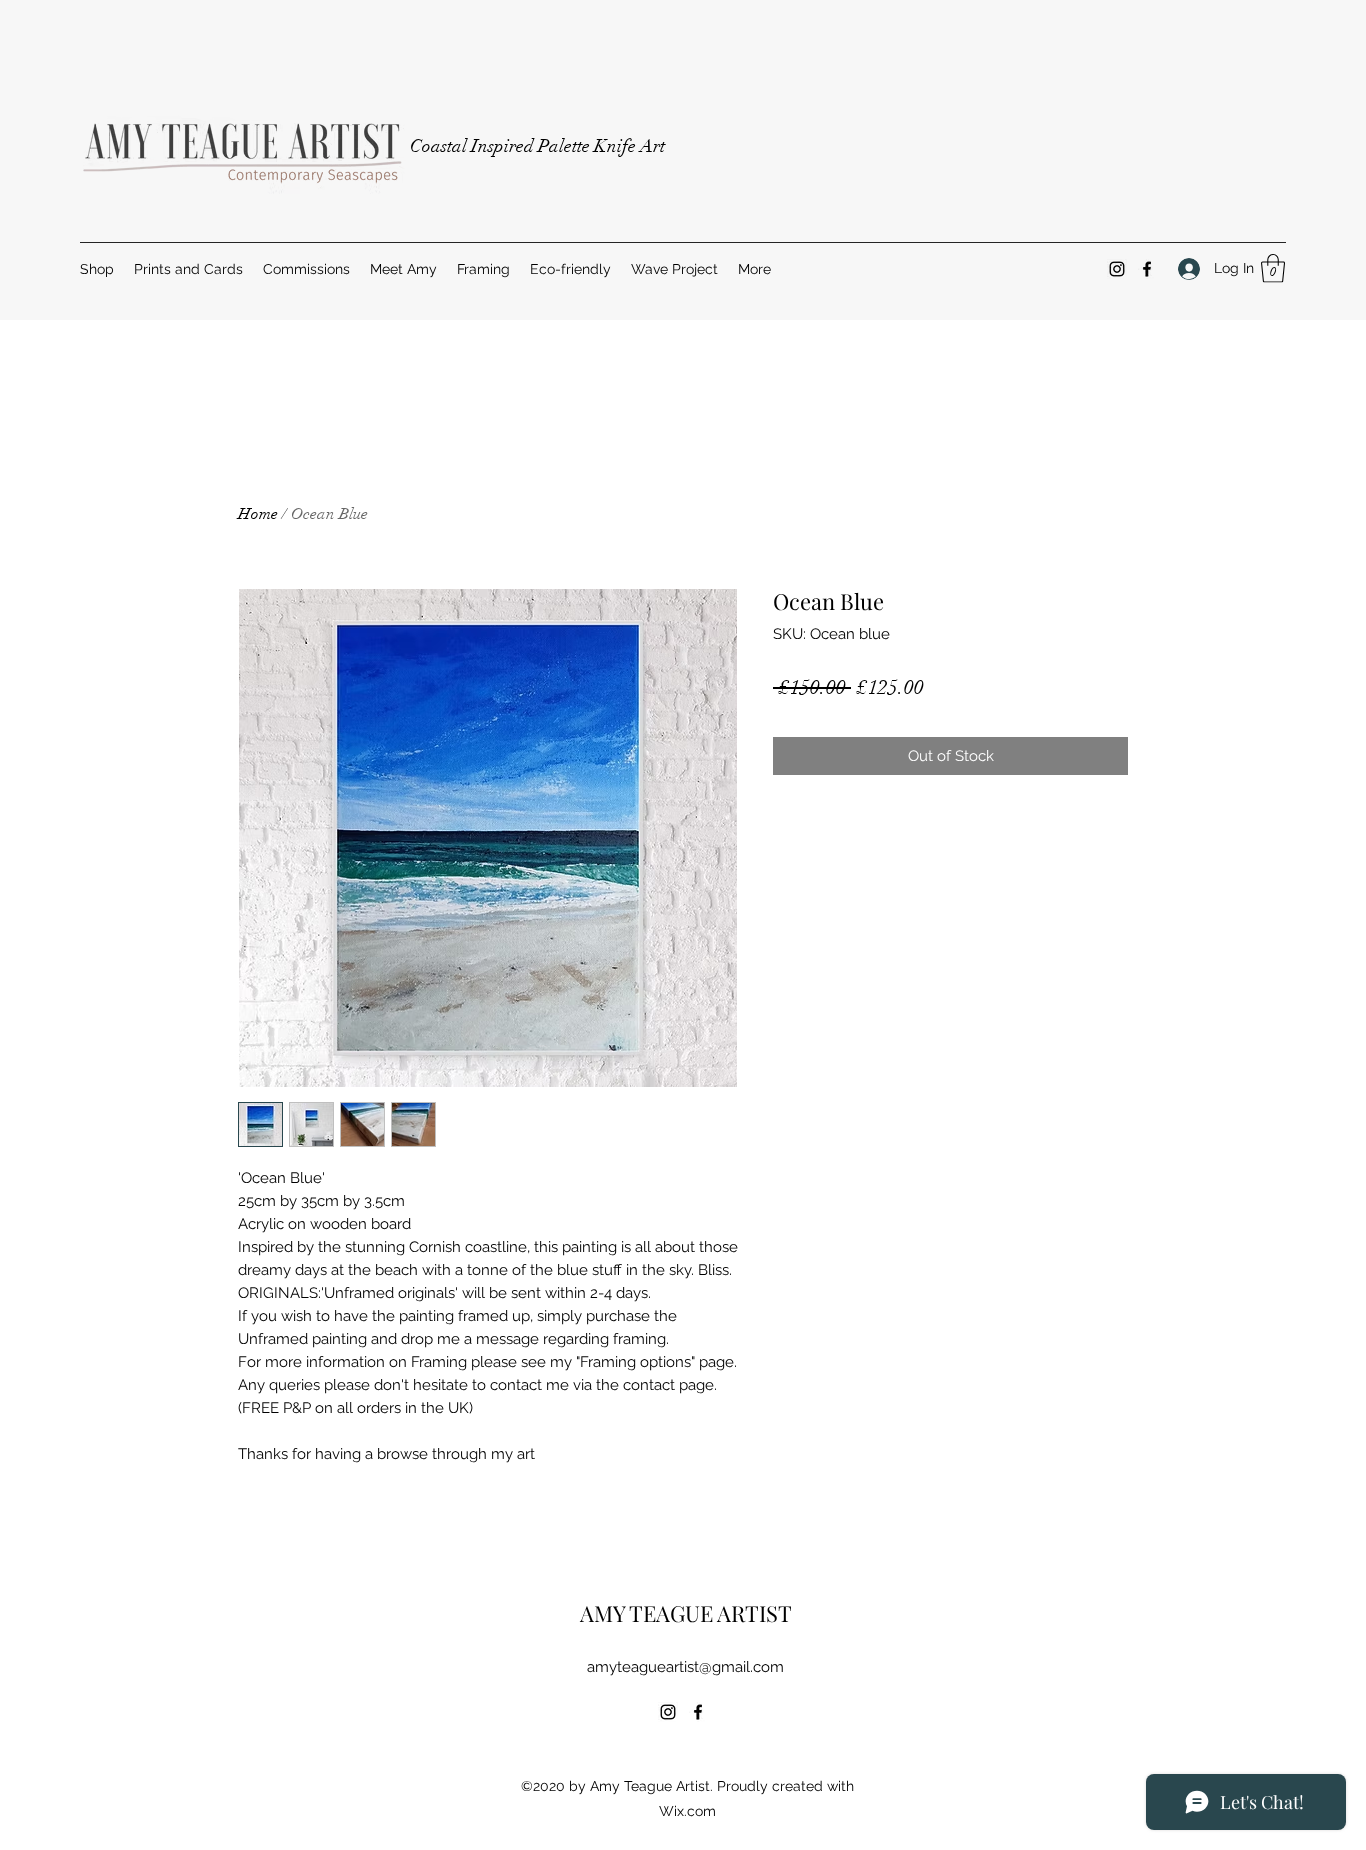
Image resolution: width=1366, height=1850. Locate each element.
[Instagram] (1117, 269)
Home (258, 514)
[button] (1273, 268)
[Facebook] (1147, 269)
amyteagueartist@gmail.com (685, 1667)
